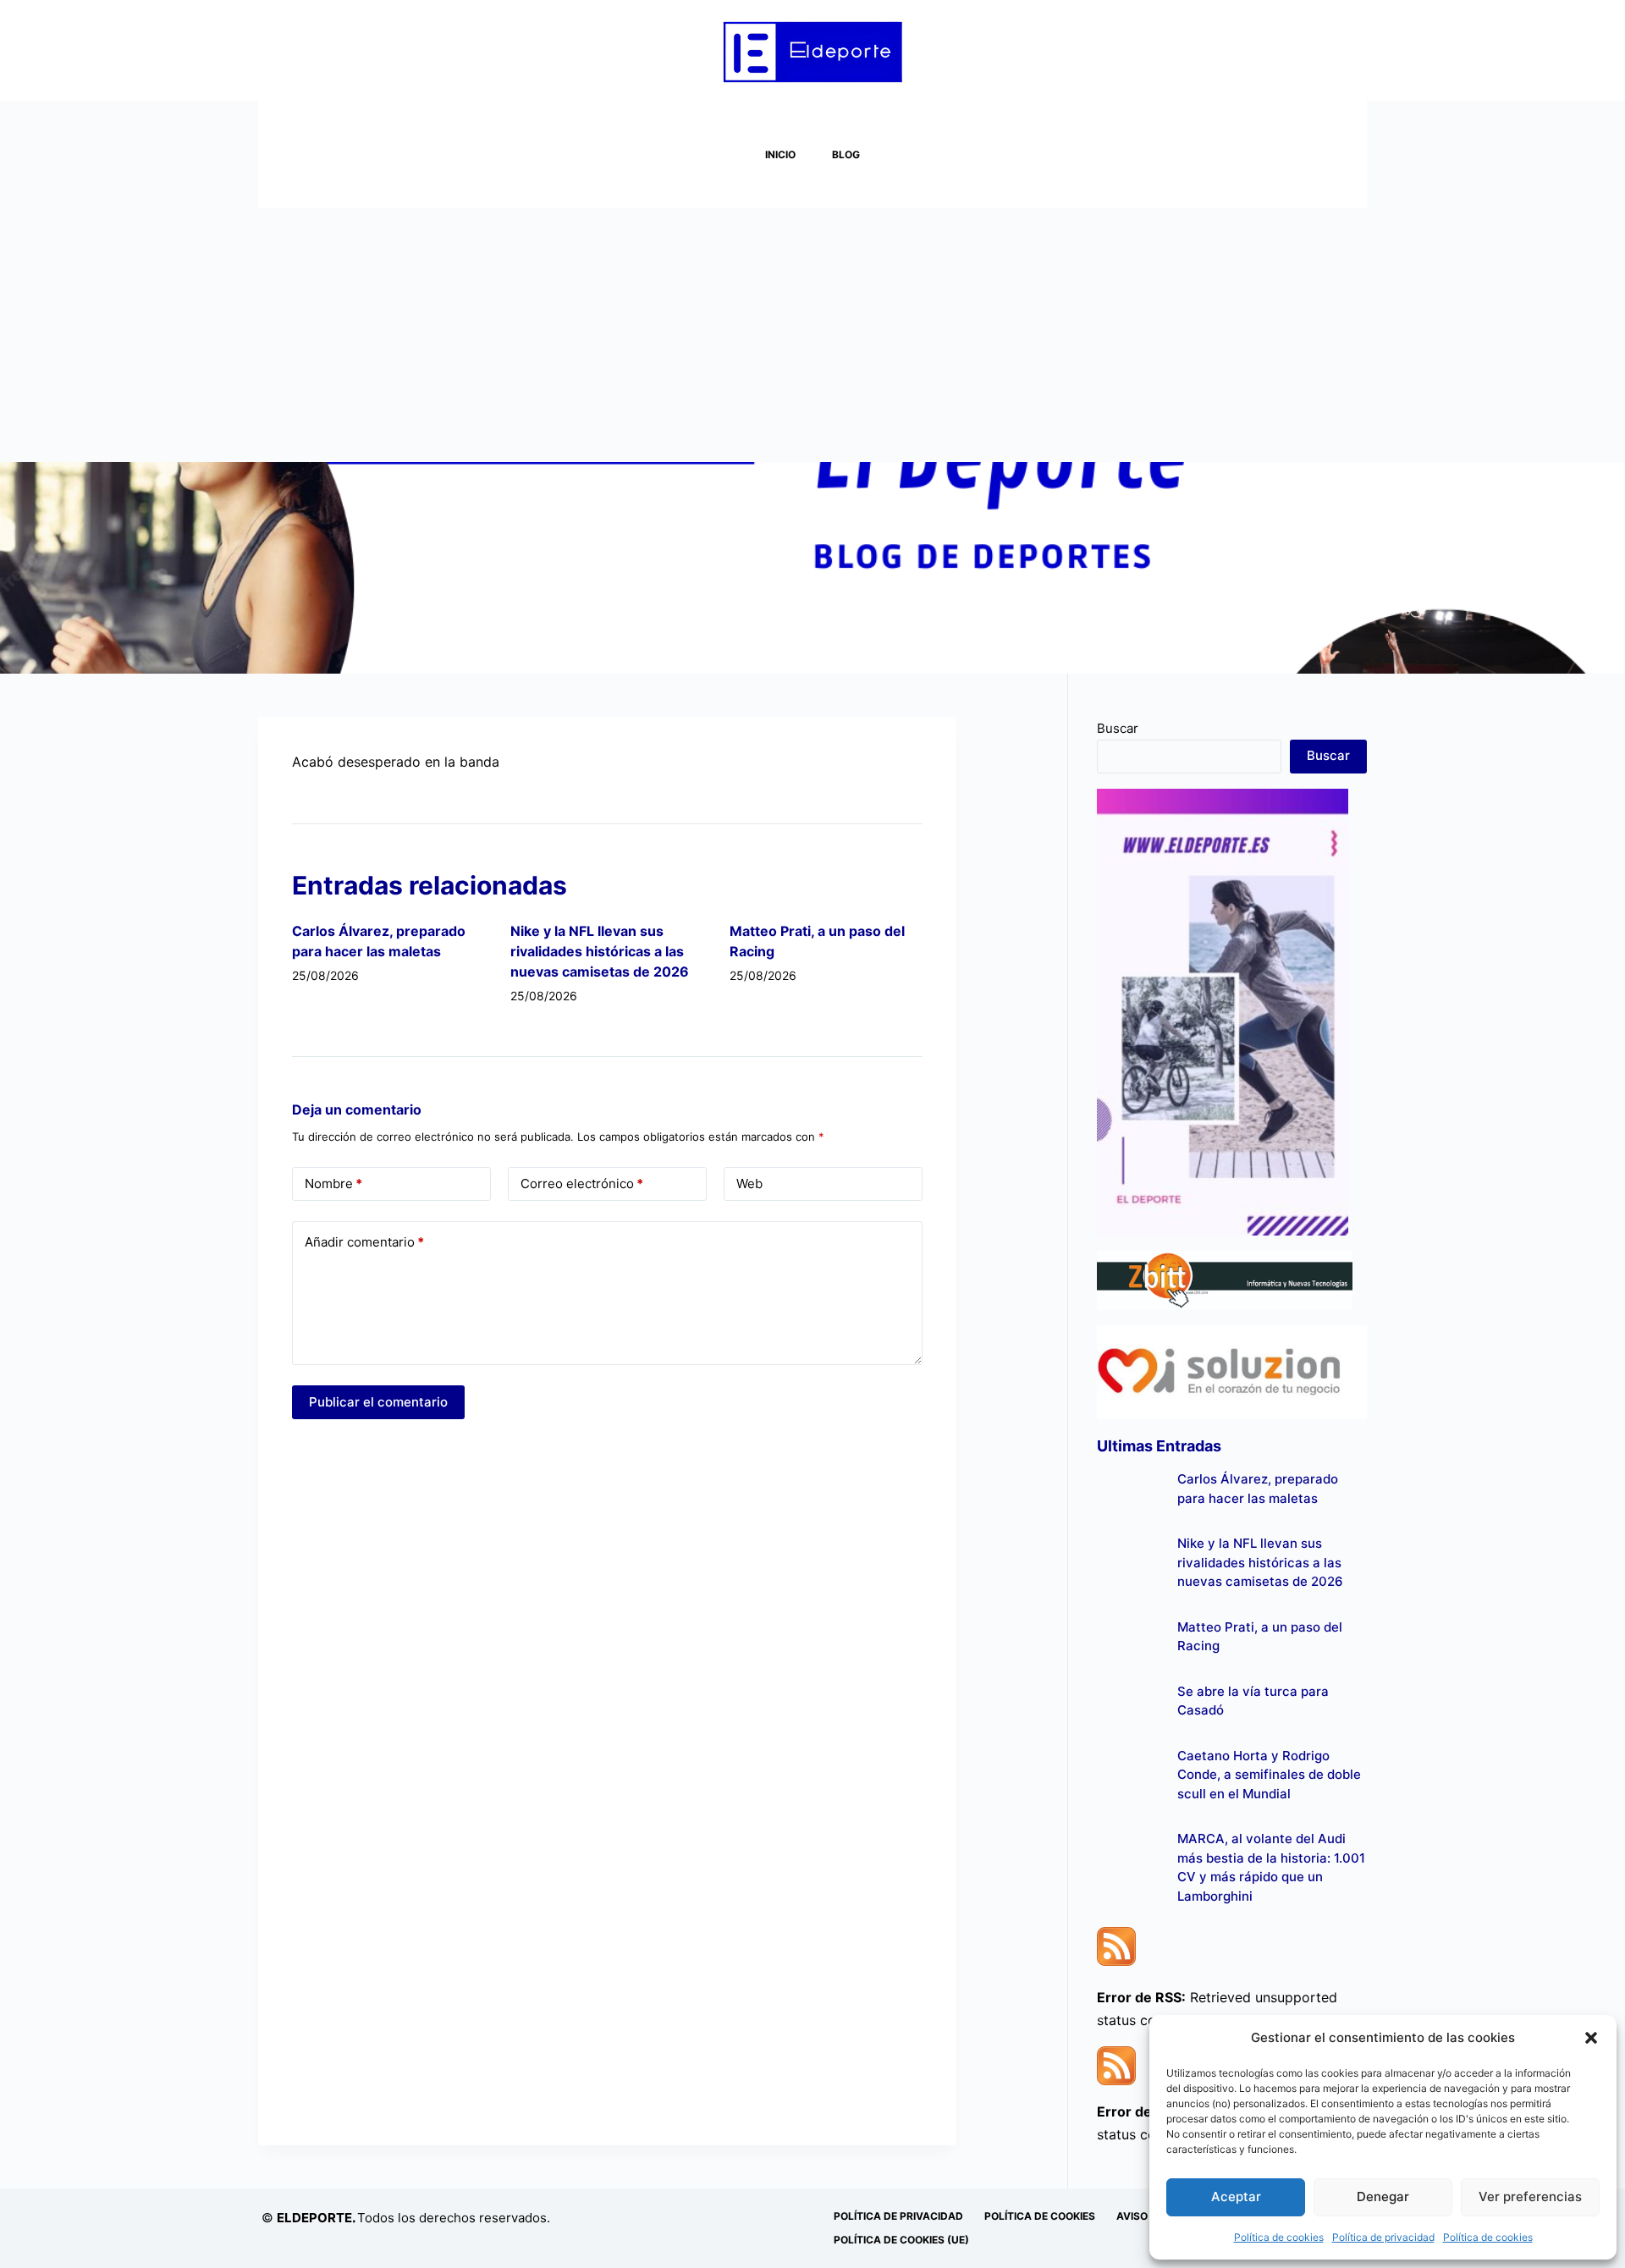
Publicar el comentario (378, 1402)
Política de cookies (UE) (901, 2240)
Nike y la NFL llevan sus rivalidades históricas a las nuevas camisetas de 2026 (600, 951)
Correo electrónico (582, 1184)
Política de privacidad (1383, 2237)
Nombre (333, 1184)
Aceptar (1236, 2196)
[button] (1591, 2038)
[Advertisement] (812, 335)
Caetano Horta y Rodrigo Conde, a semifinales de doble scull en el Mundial (1269, 1775)
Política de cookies (1279, 2237)
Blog (846, 154)
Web (749, 1184)
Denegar (1383, 2196)
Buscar (1118, 728)
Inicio (780, 154)
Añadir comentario (364, 1242)
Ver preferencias (1530, 2196)
